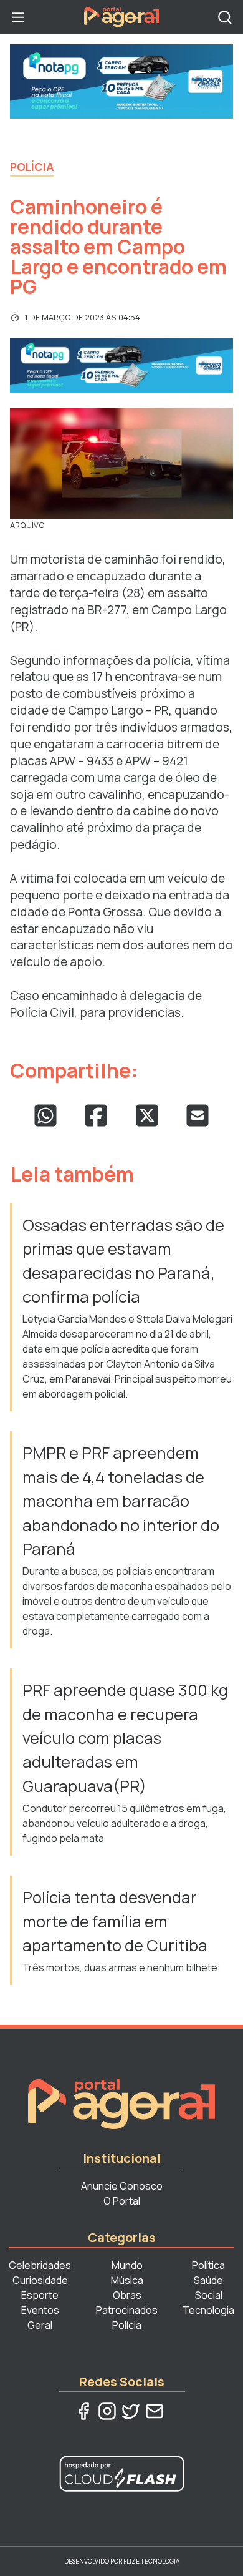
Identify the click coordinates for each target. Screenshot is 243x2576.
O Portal (122, 2201)
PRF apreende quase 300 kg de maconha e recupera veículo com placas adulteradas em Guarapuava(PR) (125, 1738)
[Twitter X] (131, 2411)
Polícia (32, 167)
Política (208, 2265)
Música (127, 2280)
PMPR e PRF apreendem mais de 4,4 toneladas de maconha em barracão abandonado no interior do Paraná (121, 1501)
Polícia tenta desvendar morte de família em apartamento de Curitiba (115, 1921)
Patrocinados (127, 2310)
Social (209, 2295)
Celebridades (40, 2265)
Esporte (40, 2295)
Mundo (127, 2265)
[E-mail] (155, 2411)
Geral (40, 2325)
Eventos (40, 2310)
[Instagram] (107, 2411)
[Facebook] (83, 2411)
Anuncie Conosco (122, 2186)
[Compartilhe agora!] (45, 1115)
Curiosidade (40, 2280)
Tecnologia (208, 2310)
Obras (127, 2295)
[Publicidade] (121, 81)
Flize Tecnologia (151, 2561)
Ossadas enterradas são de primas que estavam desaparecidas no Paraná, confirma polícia (123, 1261)
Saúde (208, 2280)
